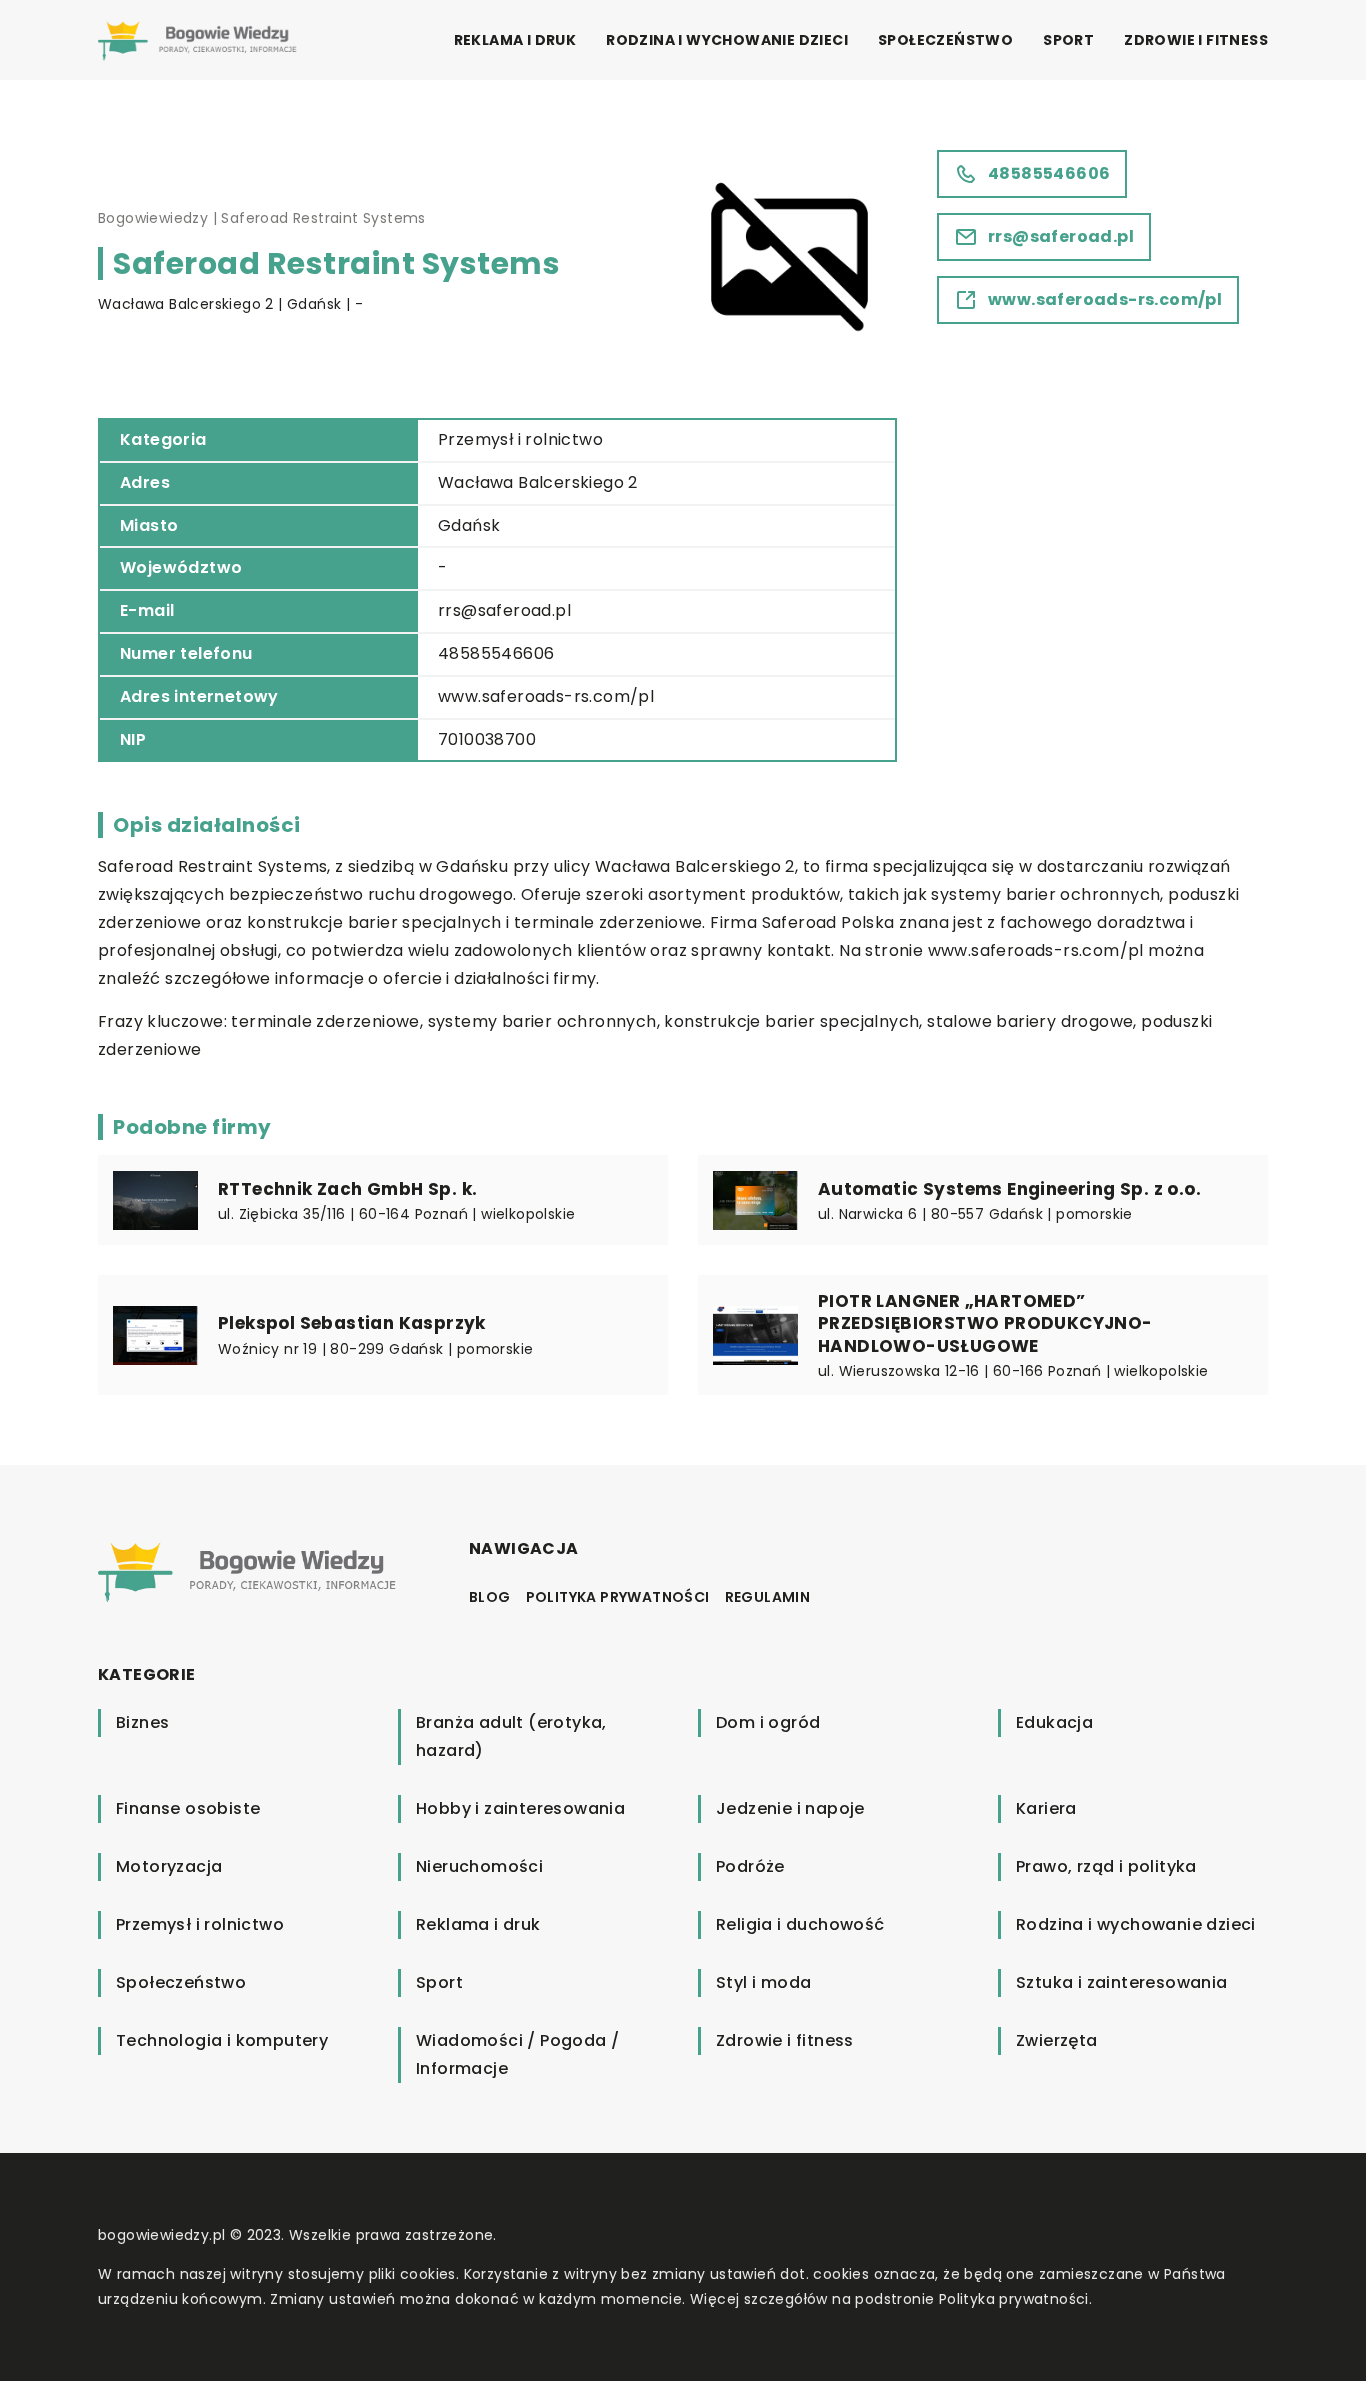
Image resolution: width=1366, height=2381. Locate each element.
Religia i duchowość (800, 1924)
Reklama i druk (515, 40)
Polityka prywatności (618, 1597)
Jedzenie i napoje (790, 1808)
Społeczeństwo (945, 40)
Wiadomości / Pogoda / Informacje (517, 2054)
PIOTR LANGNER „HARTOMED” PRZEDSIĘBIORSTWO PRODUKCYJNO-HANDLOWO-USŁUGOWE (985, 1323)
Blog (490, 1597)
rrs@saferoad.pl (504, 610)
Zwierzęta (1057, 2040)
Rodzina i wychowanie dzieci (727, 40)
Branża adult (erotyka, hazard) (511, 1736)
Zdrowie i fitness (1196, 40)
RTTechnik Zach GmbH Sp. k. (347, 1189)
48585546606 (496, 653)
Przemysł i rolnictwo (520, 439)
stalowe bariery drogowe (1030, 1021)
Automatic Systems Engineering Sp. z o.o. (1009, 1189)
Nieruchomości (479, 1866)
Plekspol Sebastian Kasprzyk (352, 1323)
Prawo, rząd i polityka (1106, 1866)
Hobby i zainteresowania (520, 1808)
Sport (1068, 40)
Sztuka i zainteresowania (1122, 1982)
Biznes (142, 1722)
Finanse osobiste (188, 1808)
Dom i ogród (768, 1722)
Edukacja (1054, 1722)
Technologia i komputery (222, 2040)
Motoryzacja (169, 1866)
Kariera (1046, 1808)
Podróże (750, 1866)
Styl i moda (763, 1982)
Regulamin (768, 1597)
